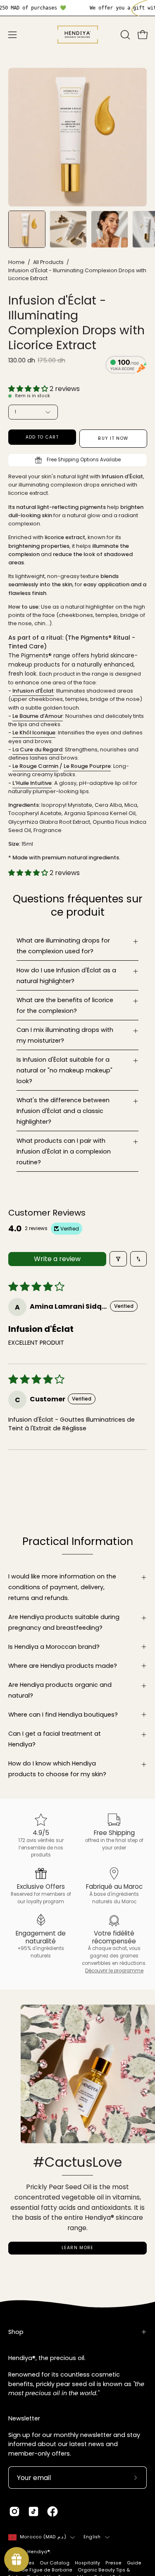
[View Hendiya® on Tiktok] (33, 2511)
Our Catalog (55, 2563)
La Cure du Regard (37, 749)
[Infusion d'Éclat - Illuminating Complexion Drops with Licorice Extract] (27, 229)
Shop (16, 2332)
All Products (48, 262)
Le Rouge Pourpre (87, 766)
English (92, 2537)
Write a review (57, 1259)
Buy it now (113, 438)
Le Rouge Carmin (35, 766)
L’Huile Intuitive (32, 783)
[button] (124, 35)
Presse (113, 2563)
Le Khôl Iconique (34, 733)
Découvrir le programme (114, 1971)
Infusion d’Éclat (33, 691)
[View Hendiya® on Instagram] (14, 2511)
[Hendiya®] (78, 35)
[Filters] (118, 1259)
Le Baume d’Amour (38, 716)
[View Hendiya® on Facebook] (52, 2511)
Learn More (78, 2248)
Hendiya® (39, 2552)
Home (17, 262)
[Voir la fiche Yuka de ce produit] (126, 366)
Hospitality (87, 2563)
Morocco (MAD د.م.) (43, 2537)
